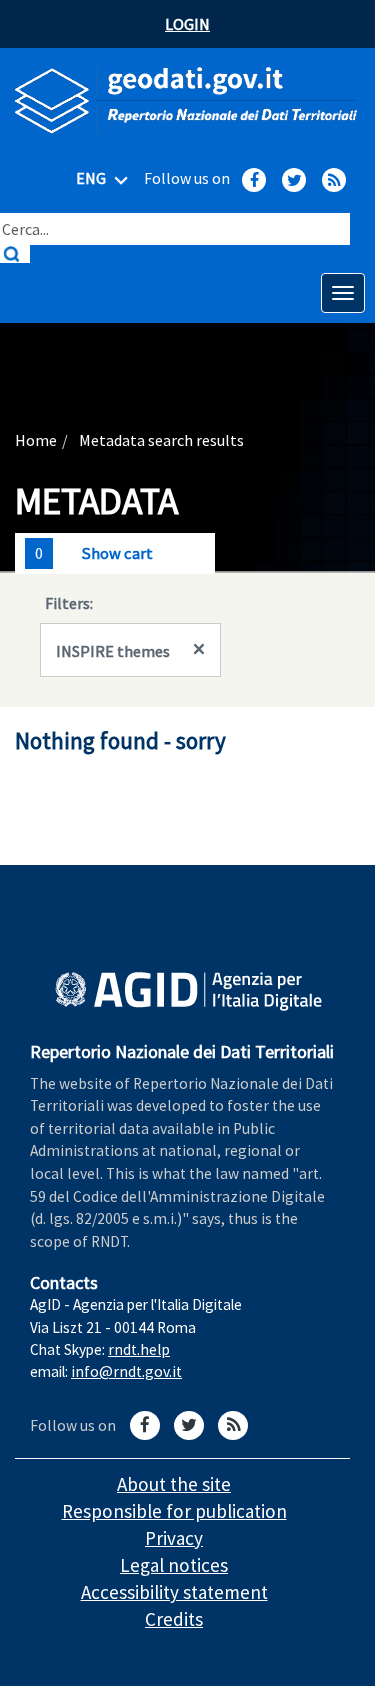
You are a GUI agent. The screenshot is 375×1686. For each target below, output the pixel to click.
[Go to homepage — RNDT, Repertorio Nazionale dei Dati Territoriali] (187, 100)
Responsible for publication (174, 1511)
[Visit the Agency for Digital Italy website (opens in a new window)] (188, 991)
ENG (92, 178)
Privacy (174, 1538)
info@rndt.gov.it (126, 1371)
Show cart (117, 553)
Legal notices (174, 1565)
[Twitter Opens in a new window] (294, 180)
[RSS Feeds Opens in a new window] (334, 180)
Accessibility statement (174, 1592)
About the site (174, 1484)
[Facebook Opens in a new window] (254, 180)
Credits (174, 1619)
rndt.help (139, 1349)
